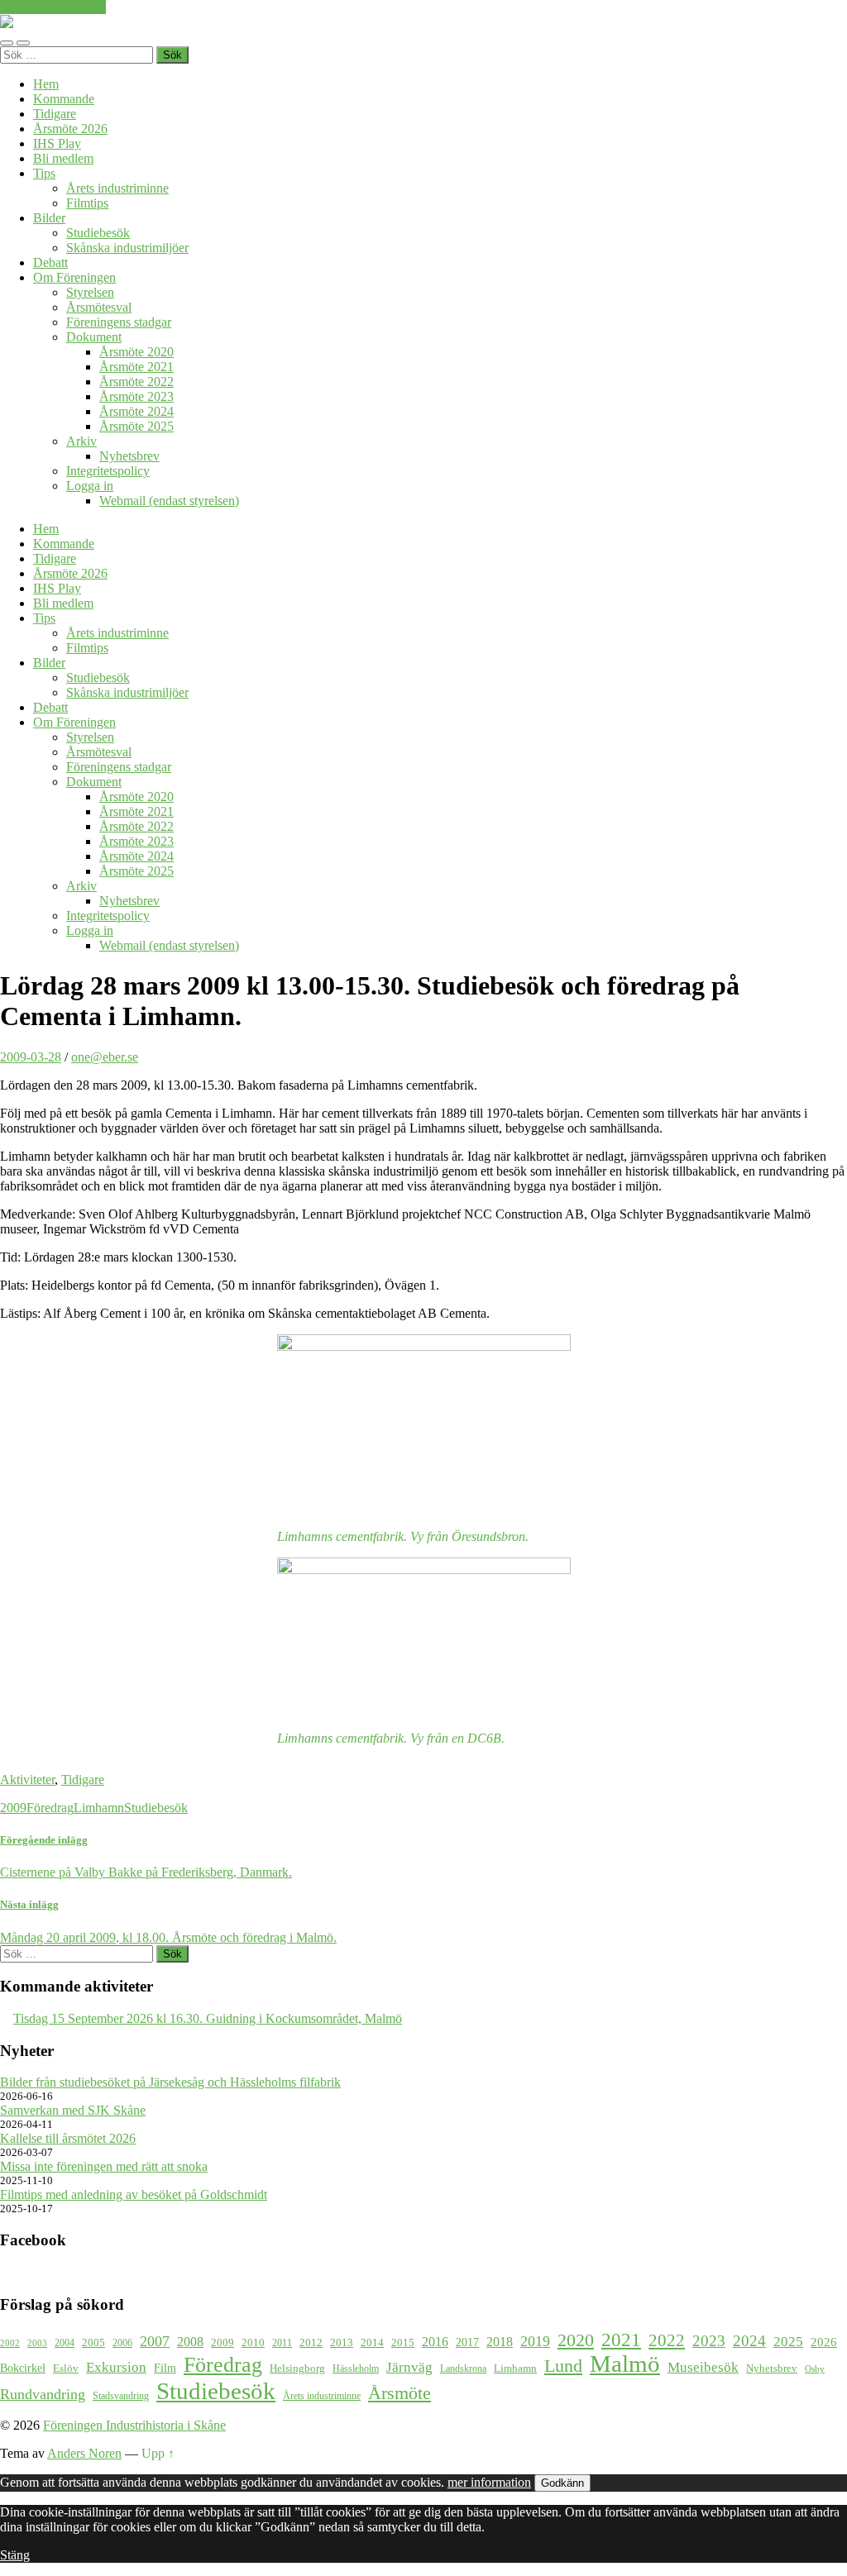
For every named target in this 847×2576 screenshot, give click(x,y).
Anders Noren (84, 2453)
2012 (311, 2343)
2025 (788, 2342)
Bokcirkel (23, 2368)
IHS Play (57, 143)
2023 (709, 2341)
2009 (13, 1808)
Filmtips (87, 203)
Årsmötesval (99, 307)
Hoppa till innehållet (53, 7)
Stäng (15, 2555)
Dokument (94, 337)
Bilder (49, 218)
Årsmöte (400, 2393)
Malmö (625, 2364)
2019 (535, 2341)
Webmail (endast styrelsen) (169, 501)
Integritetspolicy (108, 471)
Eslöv (66, 2368)
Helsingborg (297, 2368)
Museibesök (703, 2367)
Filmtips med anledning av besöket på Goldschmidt (134, 2194)
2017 (467, 2342)
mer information (489, 2482)
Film (165, 2368)
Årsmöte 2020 (136, 352)
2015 (403, 2342)
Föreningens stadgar (119, 322)
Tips (44, 173)
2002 (10, 2343)
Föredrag (50, 1808)
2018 (500, 2342)
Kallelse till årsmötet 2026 (68, 2138)
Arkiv (81, 441)
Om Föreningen (74, 277)
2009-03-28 (31, 1057)
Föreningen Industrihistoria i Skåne (134, 2425)
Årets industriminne (117, 188)
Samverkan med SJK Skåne (73, 2110)
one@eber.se (105, 1057)
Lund (563, 2366)
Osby (815, 2369)
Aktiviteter (27, 1779)
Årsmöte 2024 (136, 411)
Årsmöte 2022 (136, 382)
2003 (37, 2343)
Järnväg (409, 2367)
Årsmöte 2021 (136, 367)
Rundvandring (43, 2394)
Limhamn (99, 1808)
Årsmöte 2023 (136, 396)
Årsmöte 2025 (136, 426)
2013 (342, 2343)
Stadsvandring (121, 2396)
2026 (824, 2342)
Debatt (50, 262)
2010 (253, 2343)
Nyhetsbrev (129, 456)
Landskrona (463, 2369)
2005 (93, 2343)
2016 (435, 2342)
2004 (65, 2343)
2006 (122, 2343)
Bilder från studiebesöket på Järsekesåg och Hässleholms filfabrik (170, 2082)
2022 (667, 2340)
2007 (155, 2341)
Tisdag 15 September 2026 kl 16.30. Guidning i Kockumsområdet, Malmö (208, 2018)
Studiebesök (98, 233)
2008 (190, 2342)
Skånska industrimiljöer (127, 248)
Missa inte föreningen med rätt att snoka (104, 2166)
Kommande (64, 99)
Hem (46, 84)
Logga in (90, 486)
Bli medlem (63, 158)
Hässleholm (356, 2369)
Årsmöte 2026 (70, 129)
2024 (749, 2341)
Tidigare (55, 114)
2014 (372, 2343)
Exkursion (116, 2367)
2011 (282, 2343)
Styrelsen (90, 292)
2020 (576, 2340)
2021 (621, 2340)
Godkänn (562, 2483)
